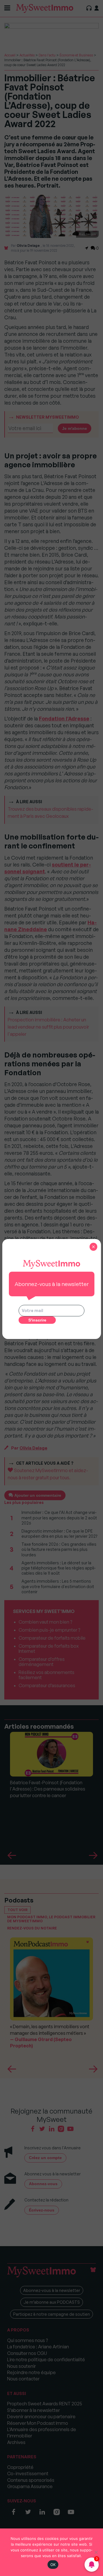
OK (53, 2565)
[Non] (96, 2552)
